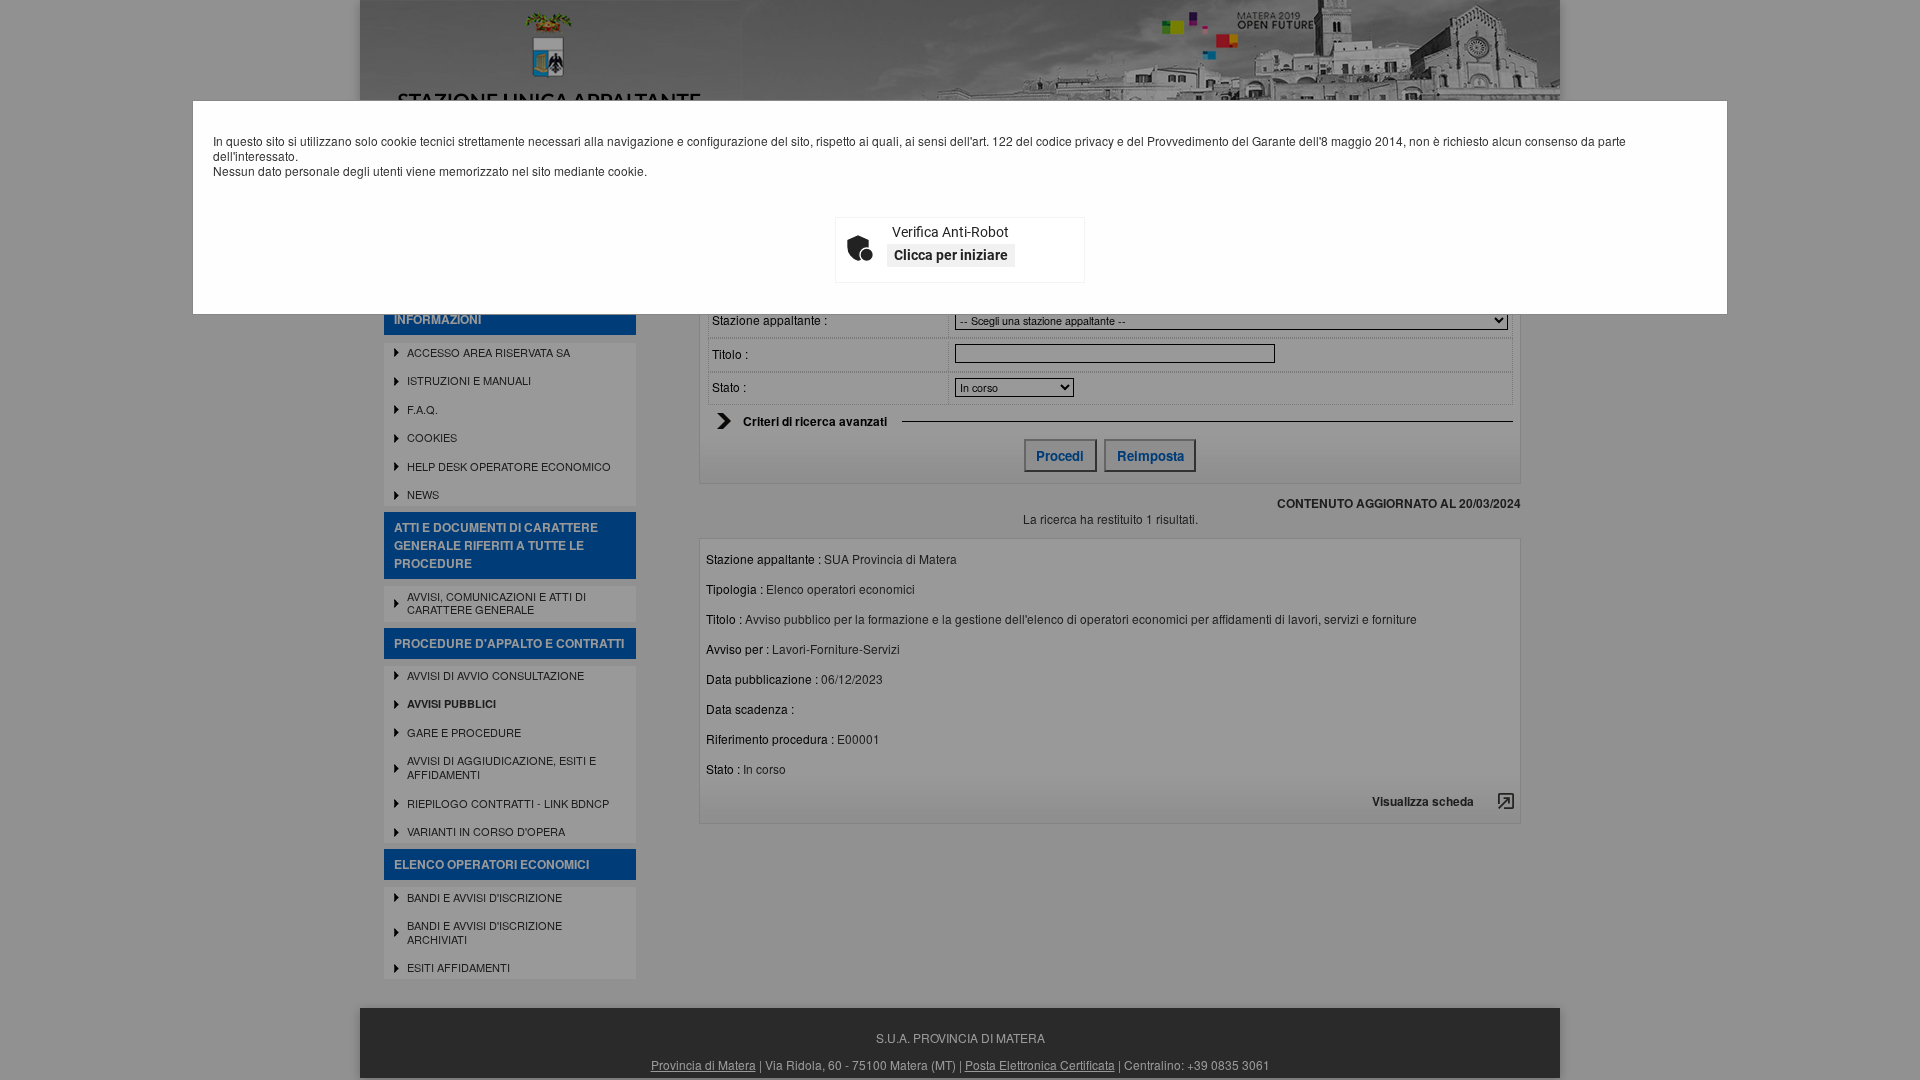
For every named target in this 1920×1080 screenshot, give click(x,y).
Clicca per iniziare (951, 255)
